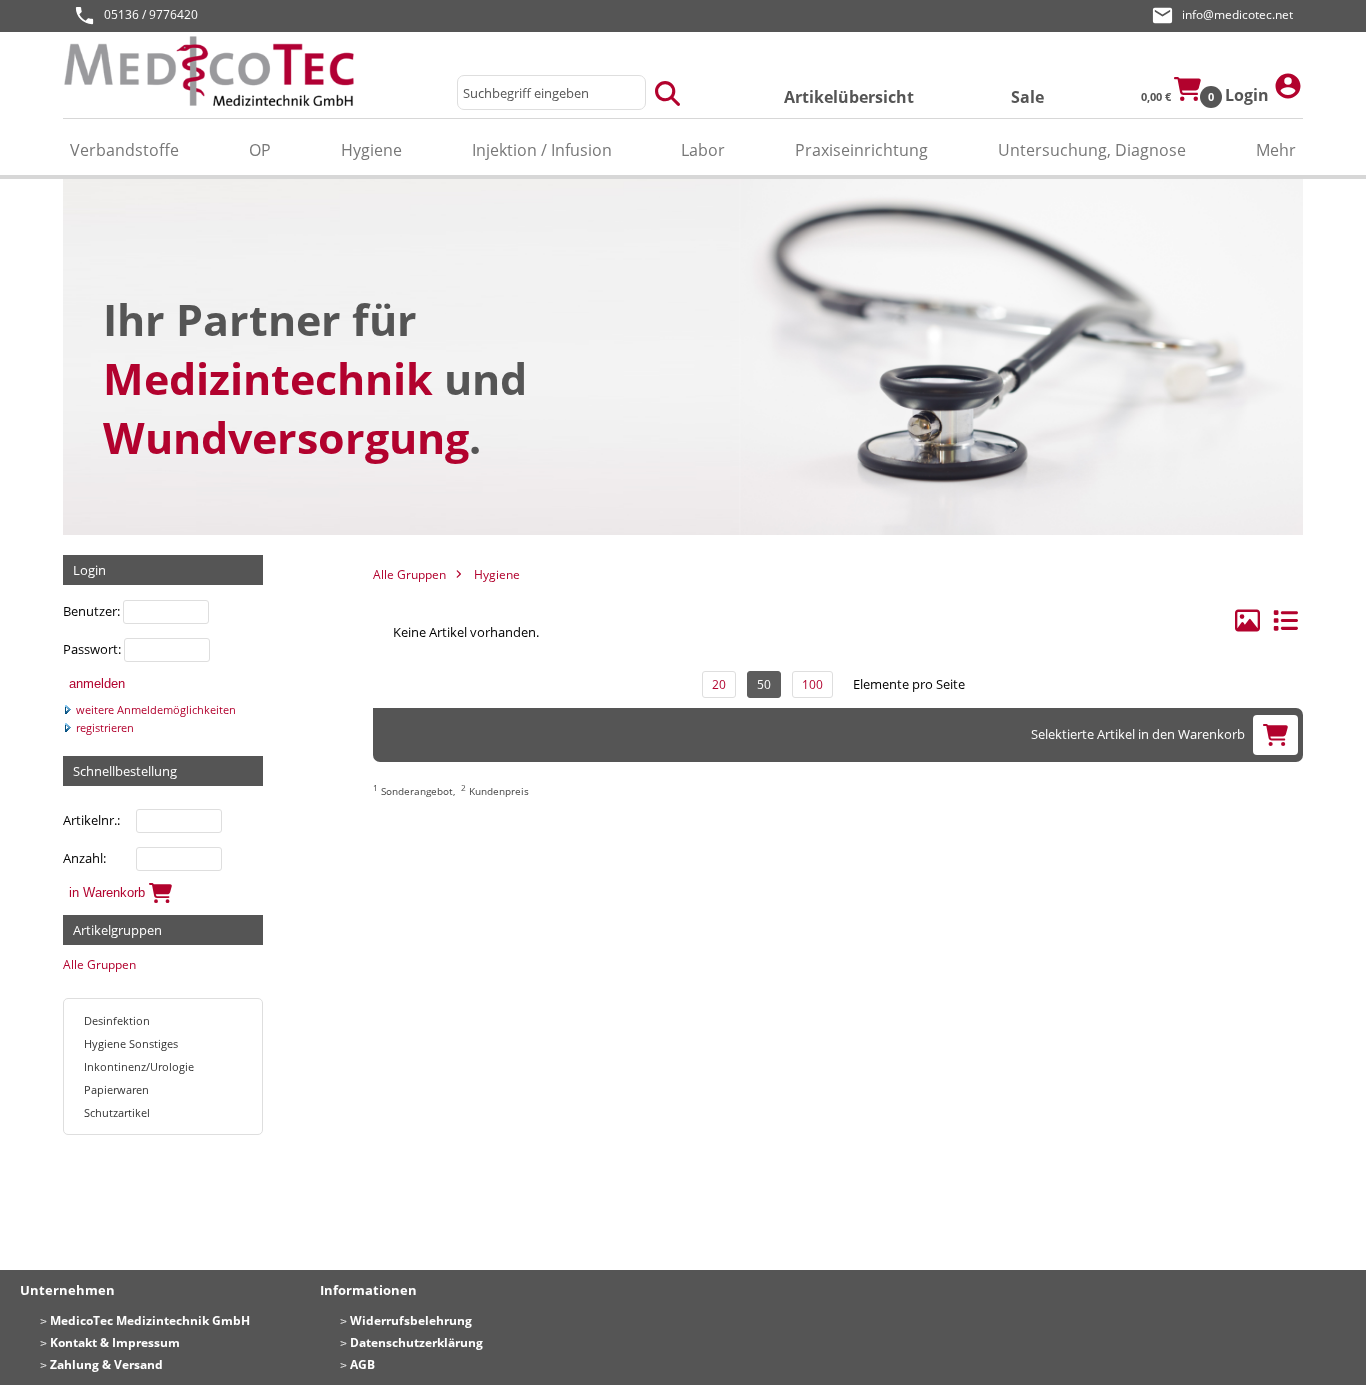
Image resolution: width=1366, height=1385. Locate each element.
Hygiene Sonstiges (131, 1043)
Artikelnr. (90, 820)
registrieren (103, 728)
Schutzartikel (117, 1112)
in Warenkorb (109, 891)
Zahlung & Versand (106, 1364)
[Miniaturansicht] (1249, 628)
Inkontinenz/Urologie (139, 1066)
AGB (362, 1364)
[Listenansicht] (1285, 628)
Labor (703, 150)
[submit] (667, 92)
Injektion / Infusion (542, 150)
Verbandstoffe (124, 150)
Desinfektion (117, 1020)
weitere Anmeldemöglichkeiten (154, 710)
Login (1249, 95)
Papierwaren (116, 1089)
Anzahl (83, 858)
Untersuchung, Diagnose (1092, 150)
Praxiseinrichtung (861, 150)
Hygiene (371, 150)
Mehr (1276, 150)
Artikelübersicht (849, 97)
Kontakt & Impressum (115, 1342)
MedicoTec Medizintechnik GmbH (150, 1320)
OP (260, 150)
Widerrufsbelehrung (411, 1320)
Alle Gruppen (99, 964)
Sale (1027, 97)
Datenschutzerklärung (416, 1342)
